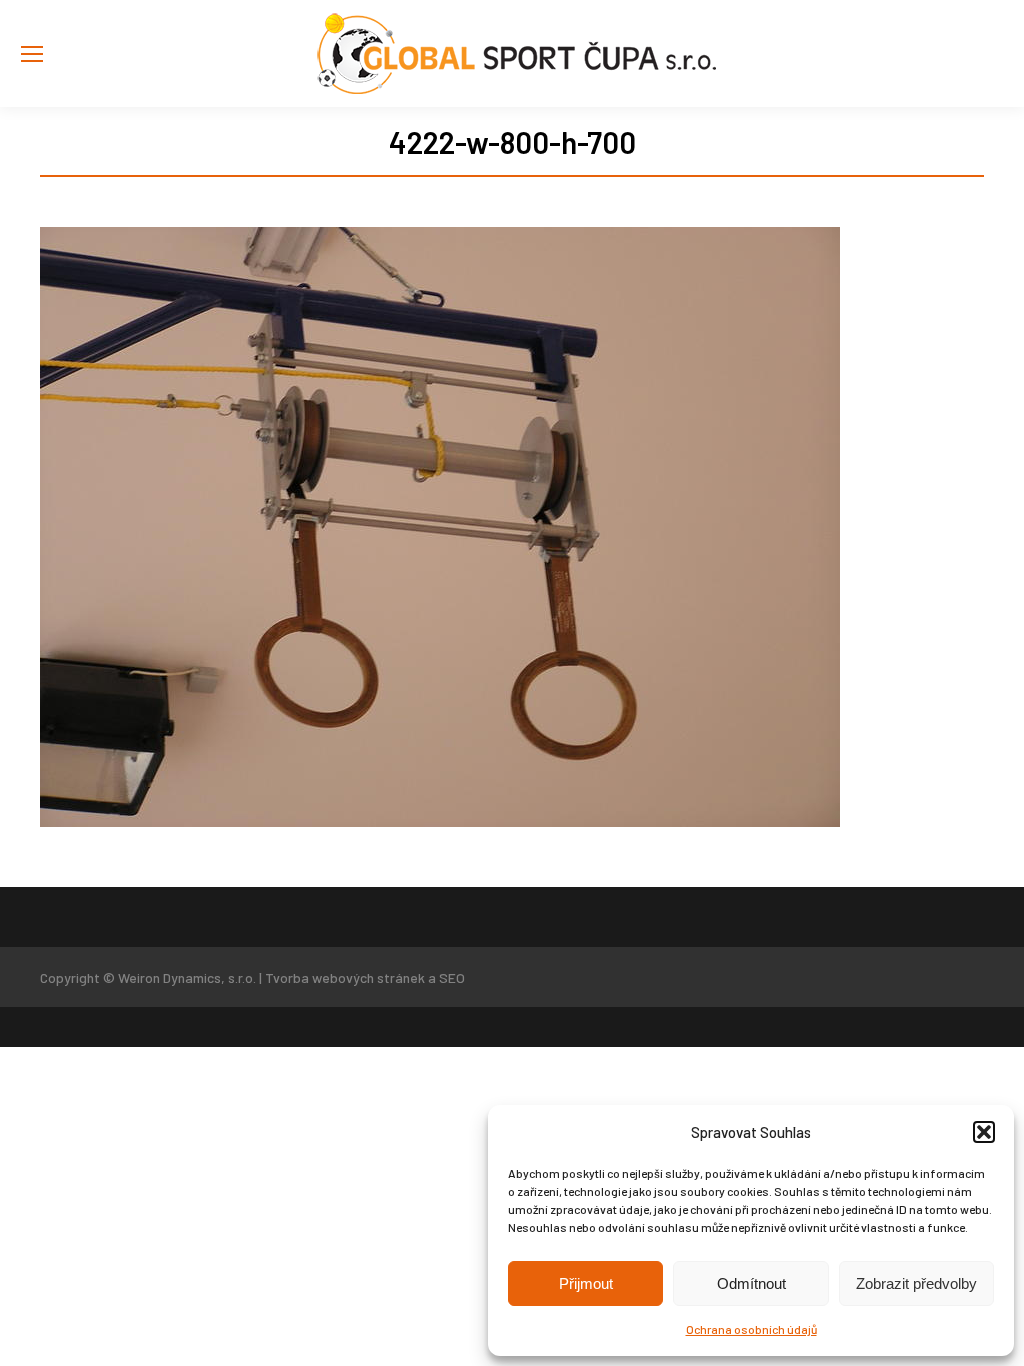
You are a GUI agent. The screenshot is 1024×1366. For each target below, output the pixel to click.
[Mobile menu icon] (32, 54)
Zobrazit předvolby (916, 1283)
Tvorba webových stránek (345, 977)
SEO (452, 977)
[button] (984, 1132)
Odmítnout (751, 1283)
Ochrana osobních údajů (751, 1329)
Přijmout (586, 1283)
